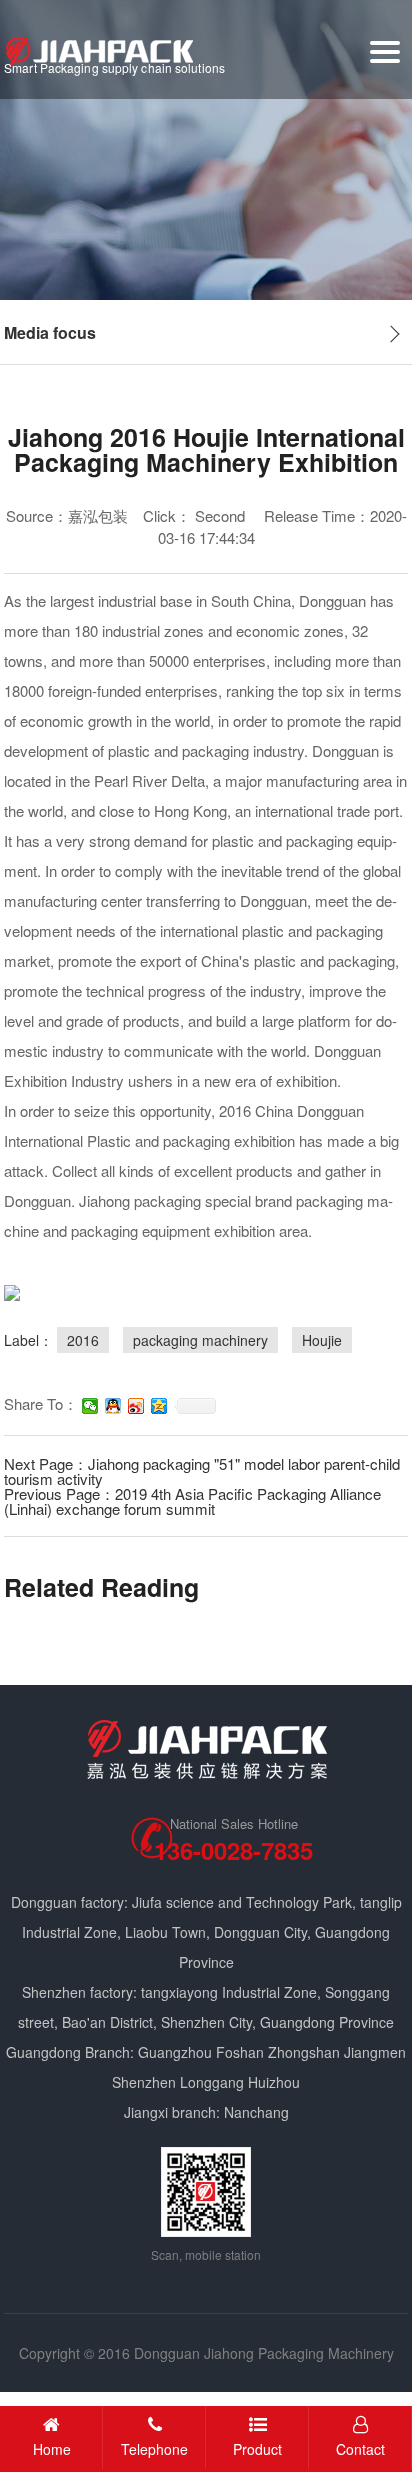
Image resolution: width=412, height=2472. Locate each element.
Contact (360, 2449)
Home (52, 2449)
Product (257, 2449)
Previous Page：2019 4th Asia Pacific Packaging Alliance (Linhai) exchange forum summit (192, 1501)
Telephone (154, 2449)
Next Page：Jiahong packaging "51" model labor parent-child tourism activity (202, 1471)
